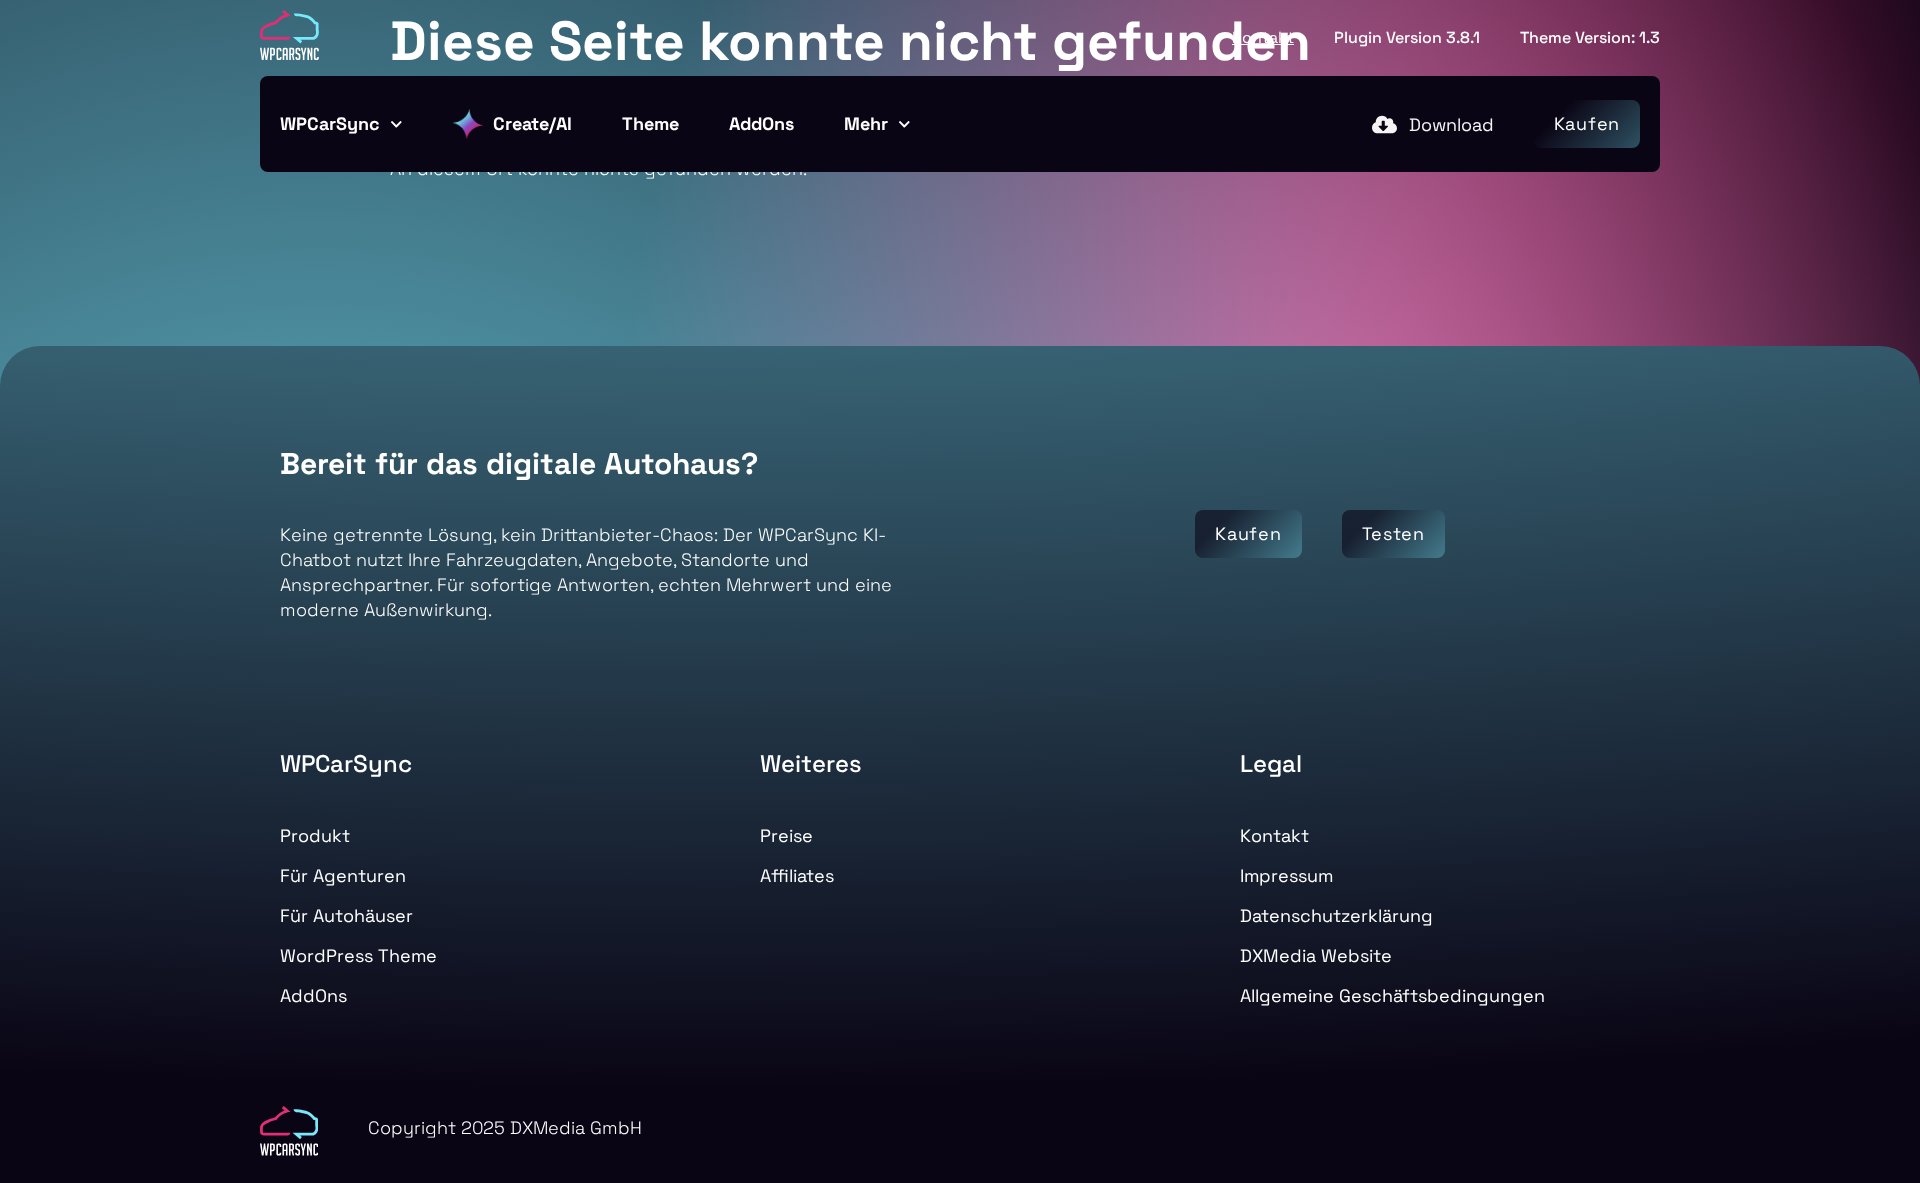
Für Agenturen (343, 875)
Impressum (1286, 875)
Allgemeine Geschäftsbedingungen (1392, 995)
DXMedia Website (1316, 955)
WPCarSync (330, 123)
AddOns (761, 123)
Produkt (315, 835)
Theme (650, 123)
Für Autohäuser (346, 915)
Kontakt (1263, 37)
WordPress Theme (358, 955)
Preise (786, 835)
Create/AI (532, 123)
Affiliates (797, 875)
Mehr (866, 123)
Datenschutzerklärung (1336, 915)
